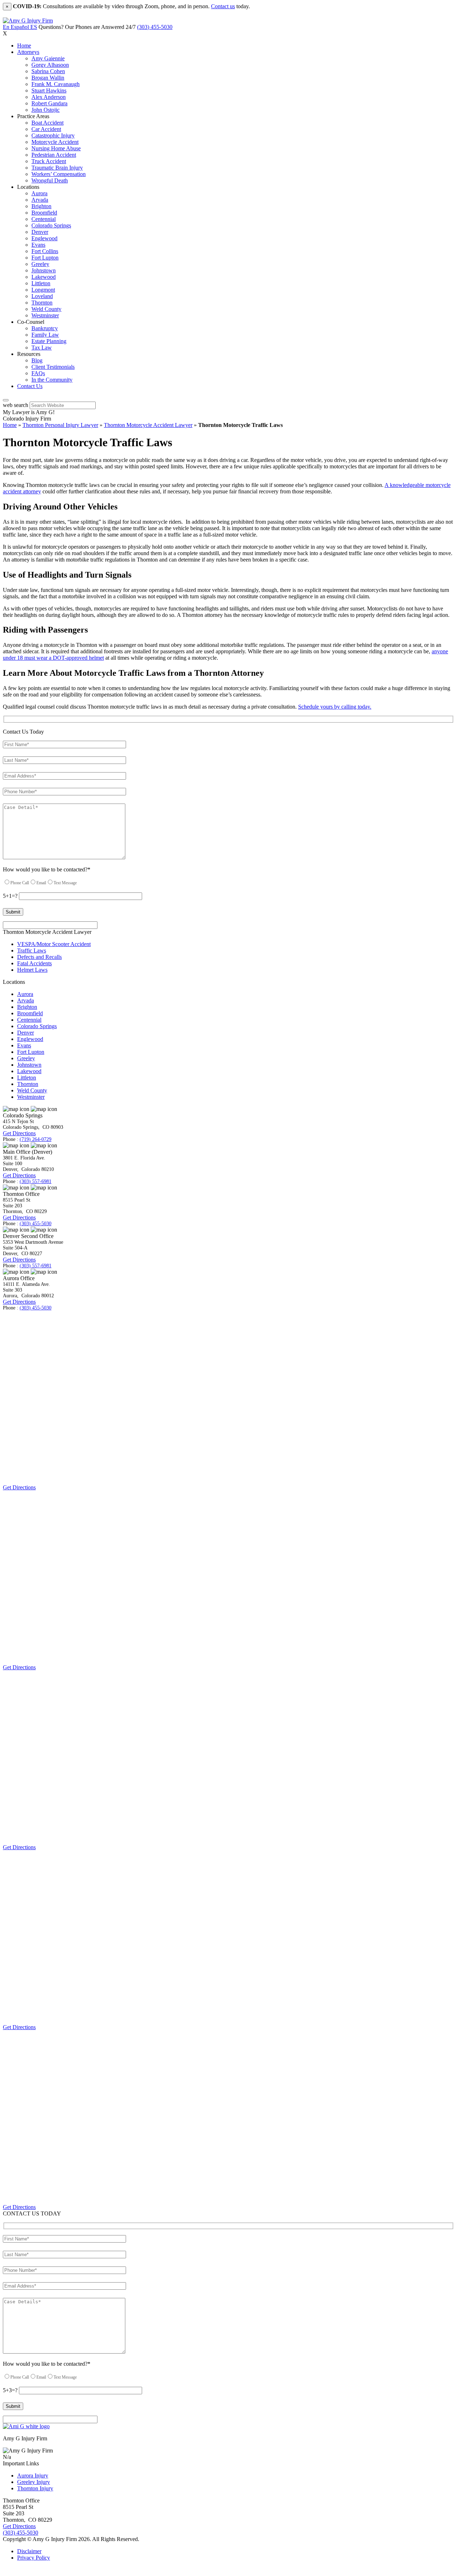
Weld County (46, 309)
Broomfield (44, 213)
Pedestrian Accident (54, 155)
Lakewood (44, 277)
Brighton (41, 206)
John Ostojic (46, 110)
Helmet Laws (32, 970)
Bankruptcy (45, 328)
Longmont (43, 290)
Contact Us (30, 386)
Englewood (44, 238)
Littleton (41, 283)
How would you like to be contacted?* (47, 869)
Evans (38, 245)
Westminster (45, 315)
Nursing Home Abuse (56, 148)
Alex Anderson (49, 97)
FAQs (38, 373)
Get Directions (19, 1133)
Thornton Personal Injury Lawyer (60, 425)
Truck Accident (49, 161)
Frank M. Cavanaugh (56, 84)
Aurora (39, 193)
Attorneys (28, 52)
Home (24, 46)
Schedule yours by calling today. (335, 707)
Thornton (42, 303)
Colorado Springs (51, 225)
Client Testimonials (53, 367)
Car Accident (46, 129)
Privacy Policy (34, 2558)
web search (16, 405)
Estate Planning (49, 341)
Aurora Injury (33, 2476)
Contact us (223, 6)
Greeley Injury (34, 2482)
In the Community (52, 380)
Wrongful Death (50, 180)
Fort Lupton (45, 258)
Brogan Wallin (48, 78)
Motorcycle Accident (55, 142)
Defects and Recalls (39, 957)
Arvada (40, 200)
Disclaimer (29, 2551)
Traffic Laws (32, 950)
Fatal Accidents (34, 963)
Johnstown (44, 270)
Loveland (42, 296)
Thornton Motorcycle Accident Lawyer (148, 425)
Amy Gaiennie (48, 58)
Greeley (40, 264)
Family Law (45, 335)
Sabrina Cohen (48, 71)
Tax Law (42, 348)
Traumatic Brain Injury (57, 168)
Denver (40, 232)
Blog (37, 360)
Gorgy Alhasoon (50, 65)
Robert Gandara (49, 103)
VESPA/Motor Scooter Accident (54, 944)
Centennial (44, 219)
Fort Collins (45, 251)
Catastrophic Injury (53, 135)
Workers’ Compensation (59, 174)
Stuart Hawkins (49, 90)
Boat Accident (47, 123)
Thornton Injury (35, 2488)
